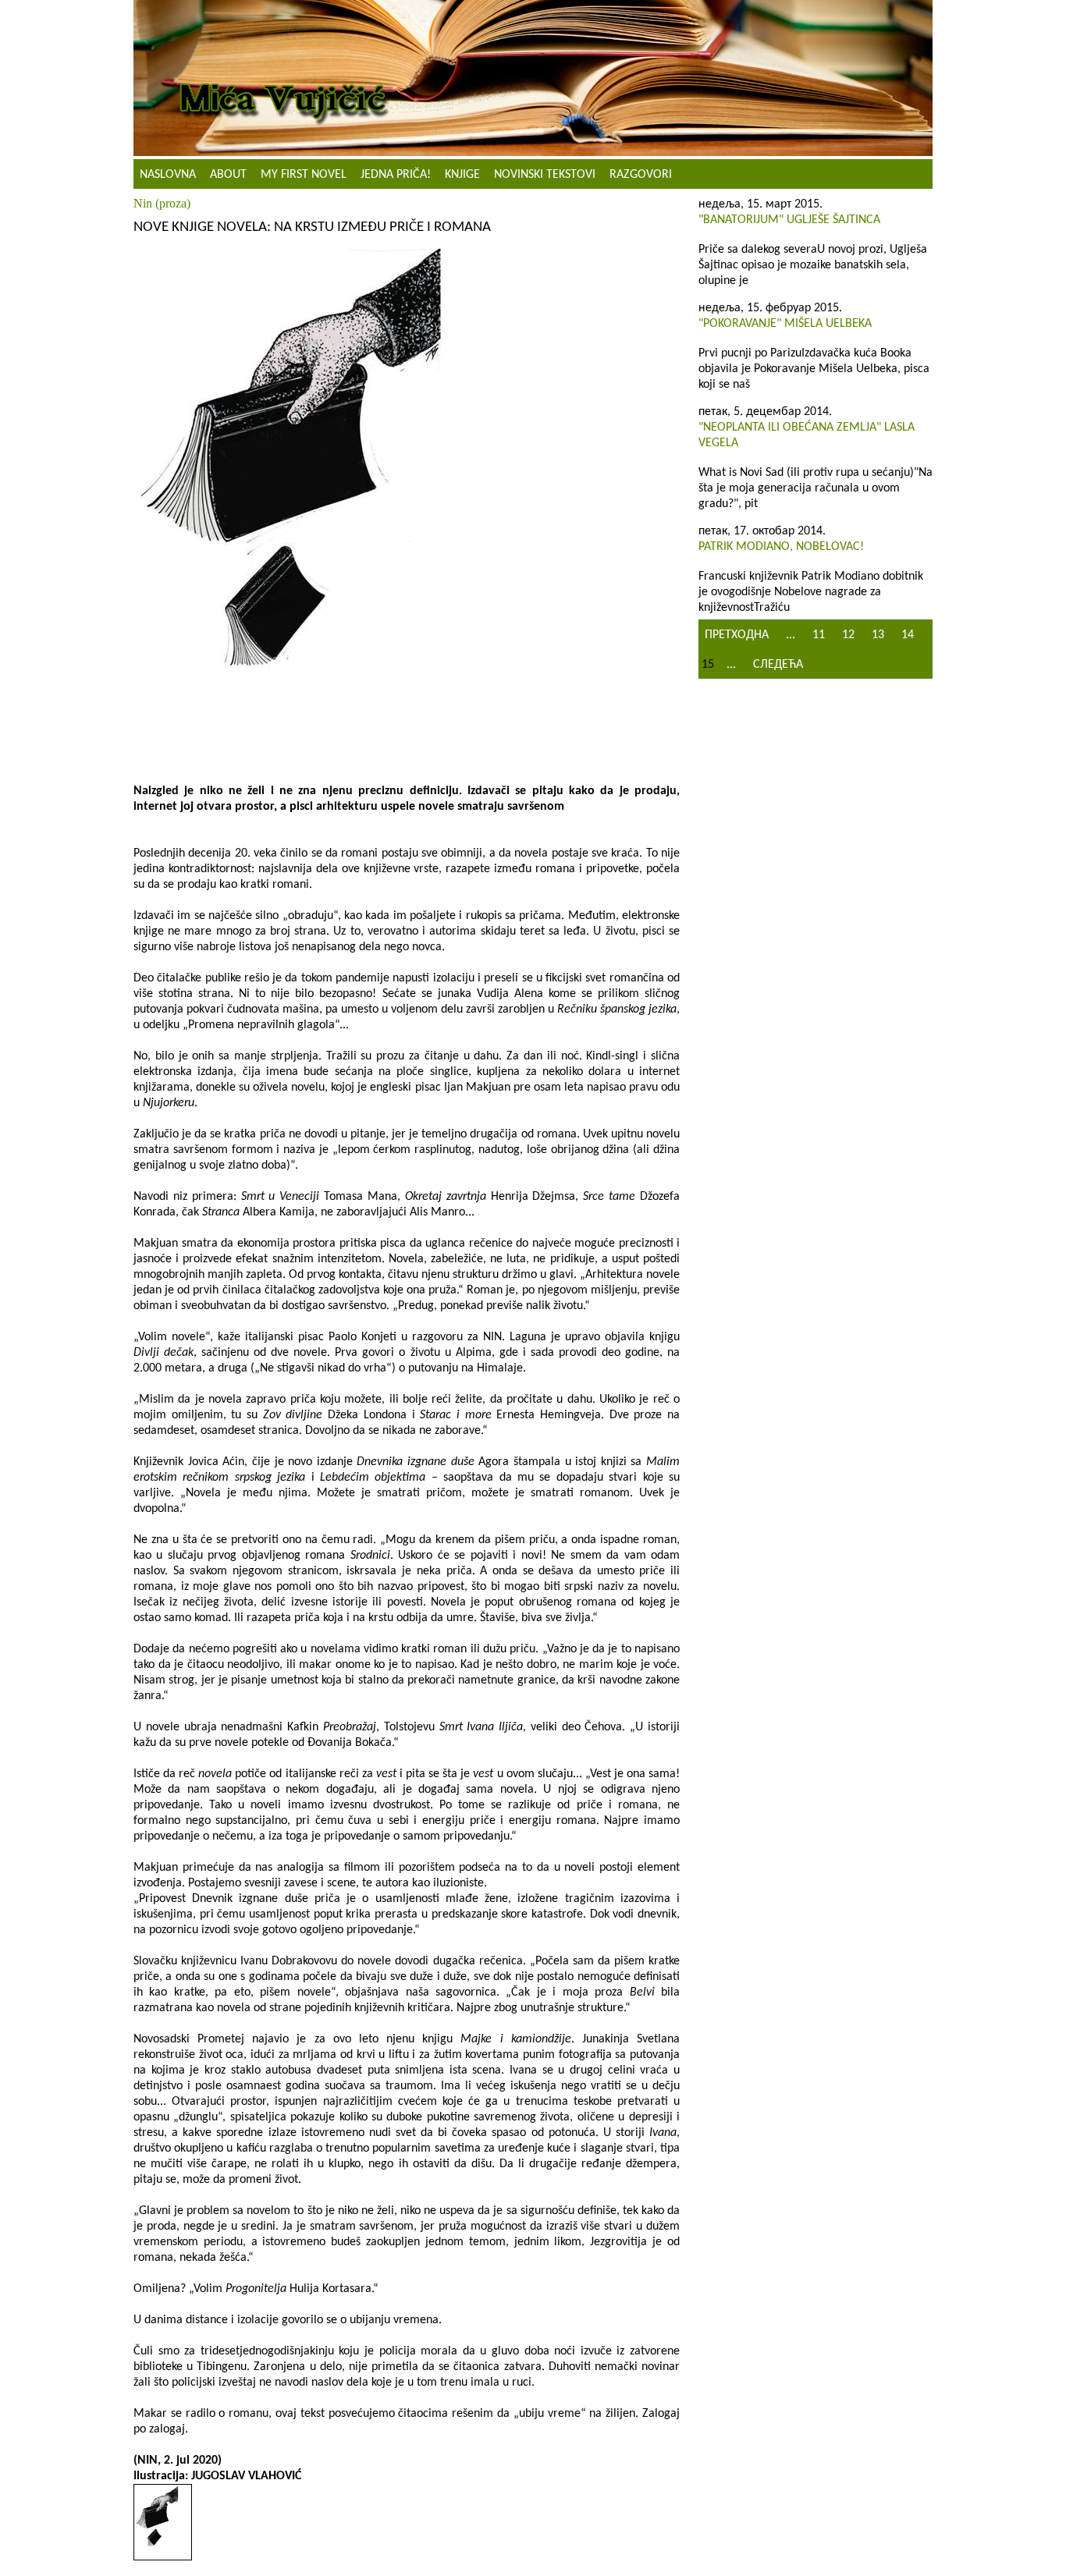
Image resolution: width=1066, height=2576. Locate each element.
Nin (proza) (162, 203)
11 (819, 635)
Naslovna (168, 175)
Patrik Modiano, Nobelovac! (781, 547)
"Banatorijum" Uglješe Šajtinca (789, 220)
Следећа (778, 665)
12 (848, 635)
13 (878, 635)
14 (908, 635)
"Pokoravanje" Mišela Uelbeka (785, 324)
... (791, 635)
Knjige (462, 175)
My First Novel (304, 175)
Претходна (737, 635)
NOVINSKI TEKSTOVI (545, 175)
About (228, 175)
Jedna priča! (396, 175)
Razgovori (641, 175)
